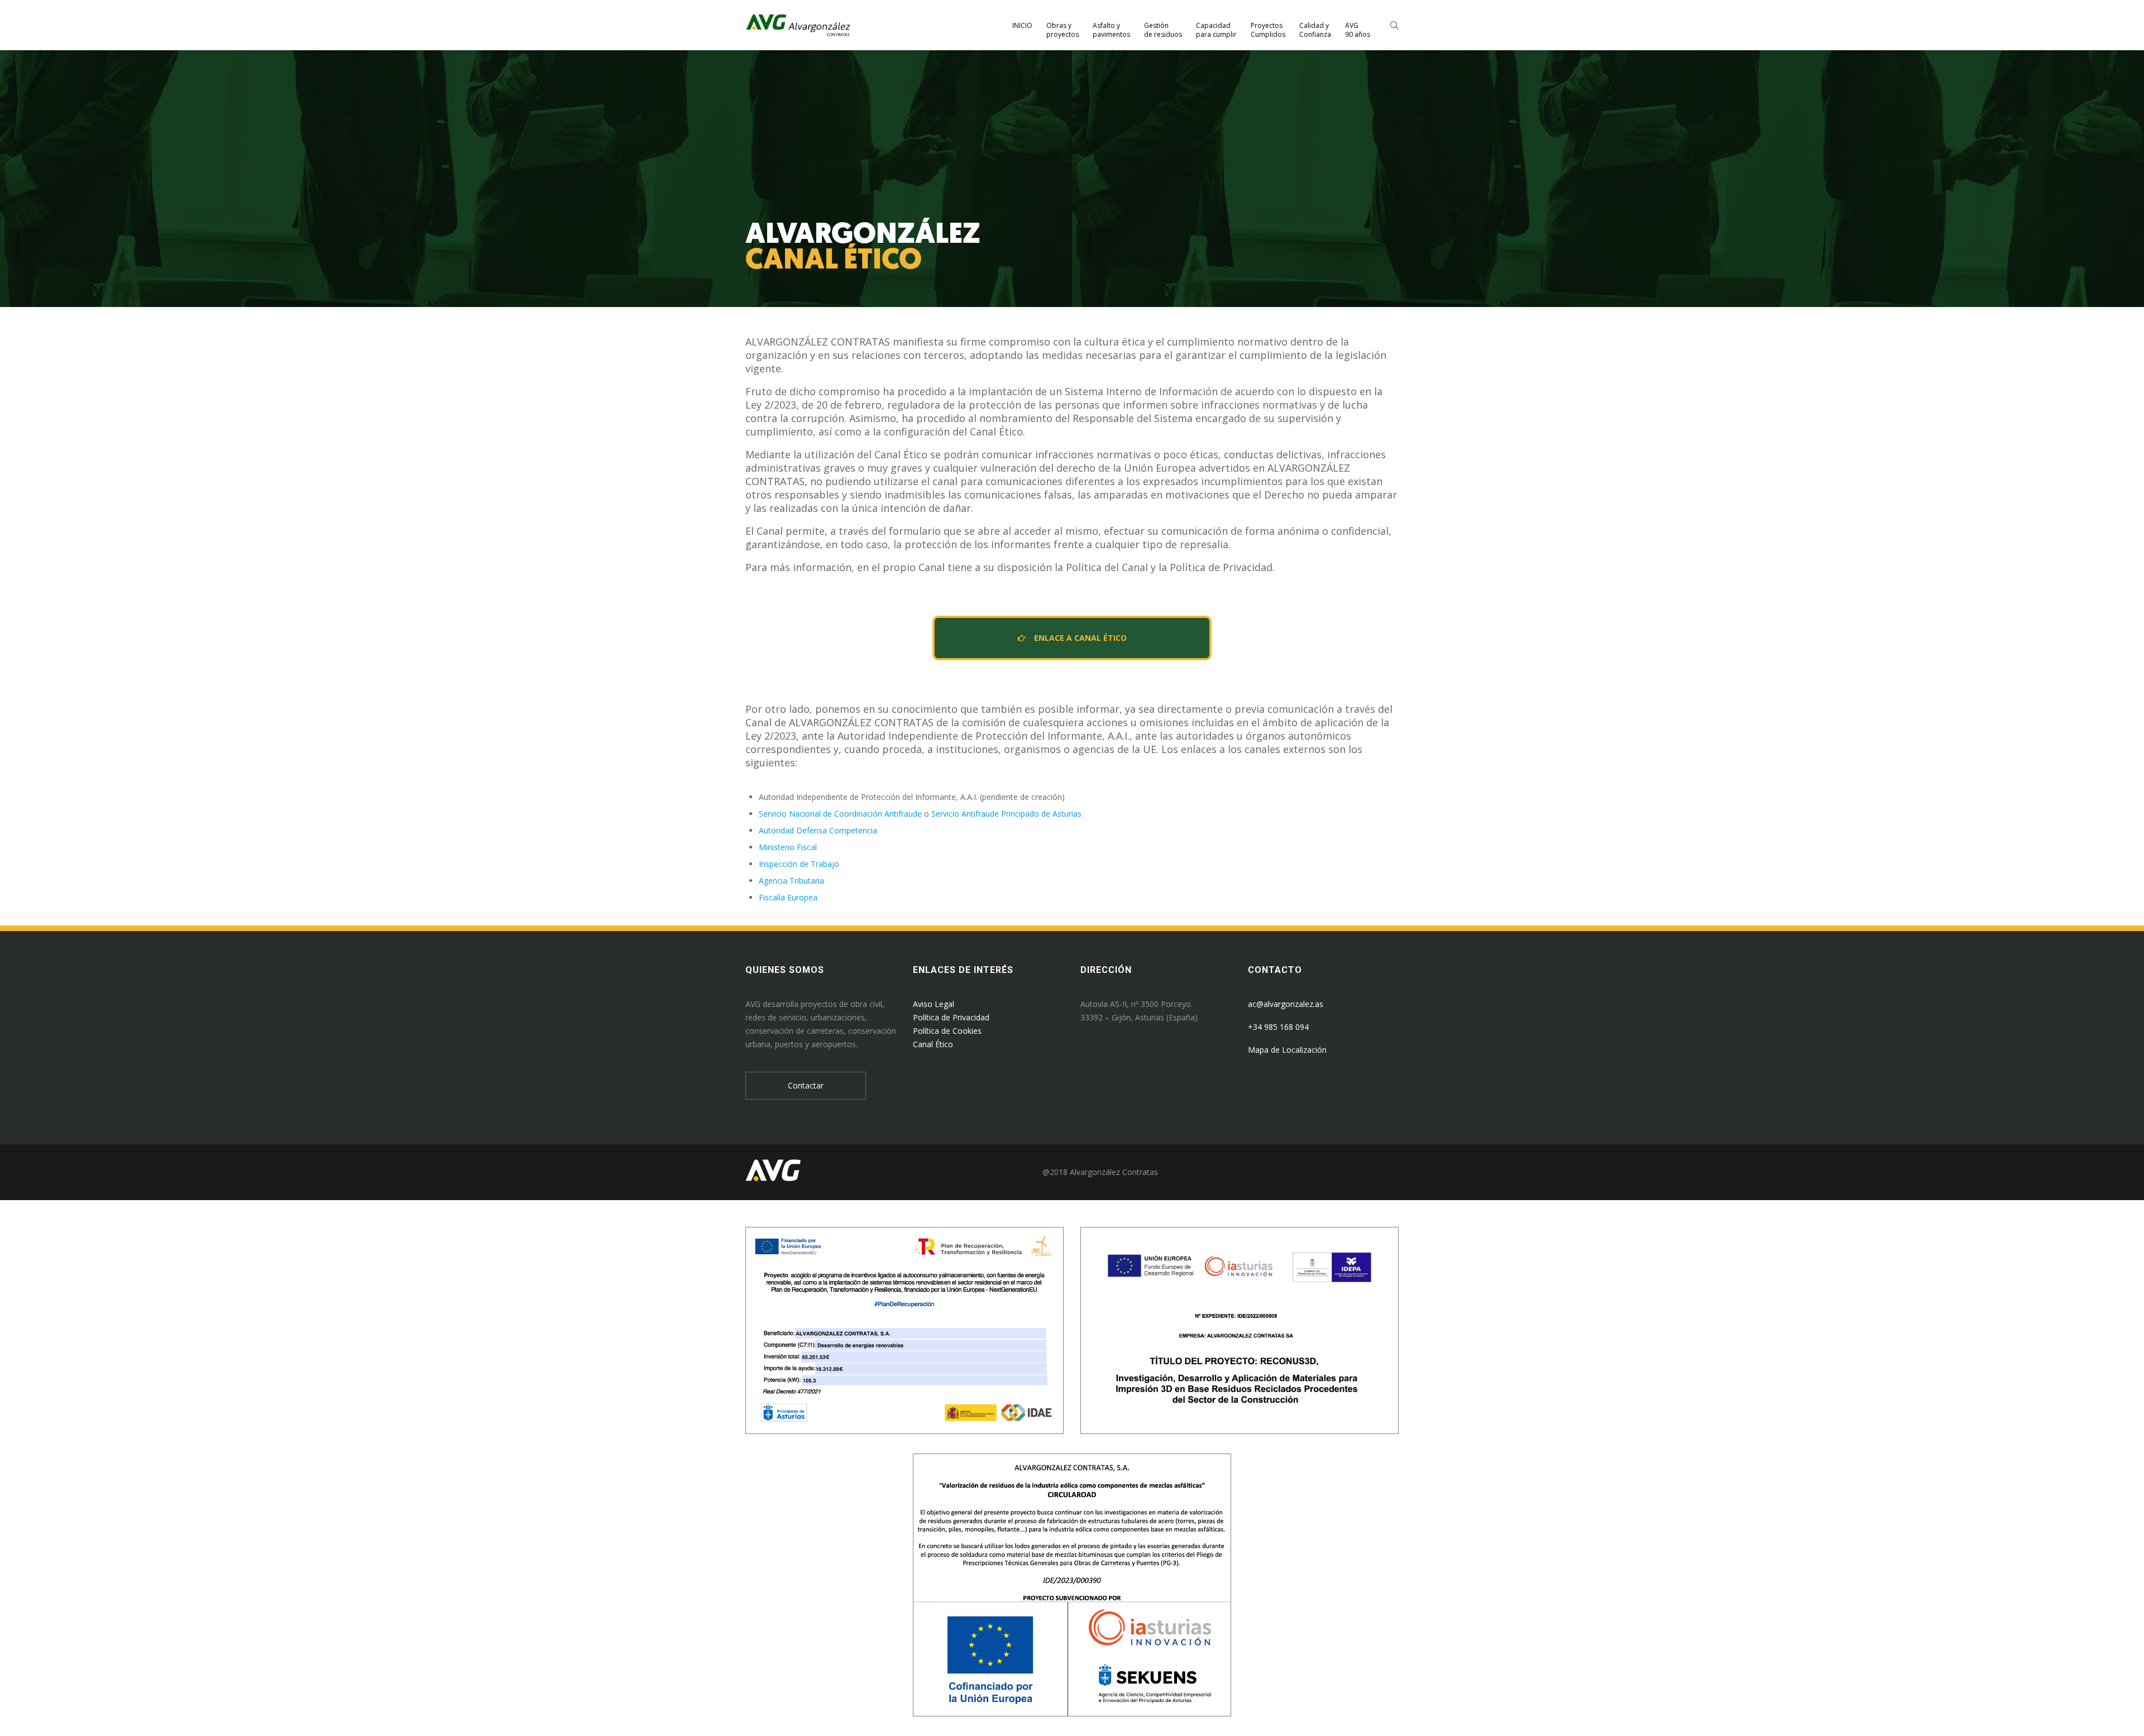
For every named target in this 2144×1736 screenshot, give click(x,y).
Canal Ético (933, 1044)
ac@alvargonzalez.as (1286, 1004)
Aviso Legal (934, 1004)
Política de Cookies (947, 1031)
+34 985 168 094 (1278, 1027)
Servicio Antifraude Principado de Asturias (1006, 814)
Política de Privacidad (951, 1017)
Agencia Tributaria (791, 881)
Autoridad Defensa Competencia (818, 830)
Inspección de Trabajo (799, 864)
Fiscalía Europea (788, 897)
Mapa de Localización (1287, 1050)
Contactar (806, 1085)
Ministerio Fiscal (788, 847)
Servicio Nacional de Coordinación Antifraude (840, 814)
